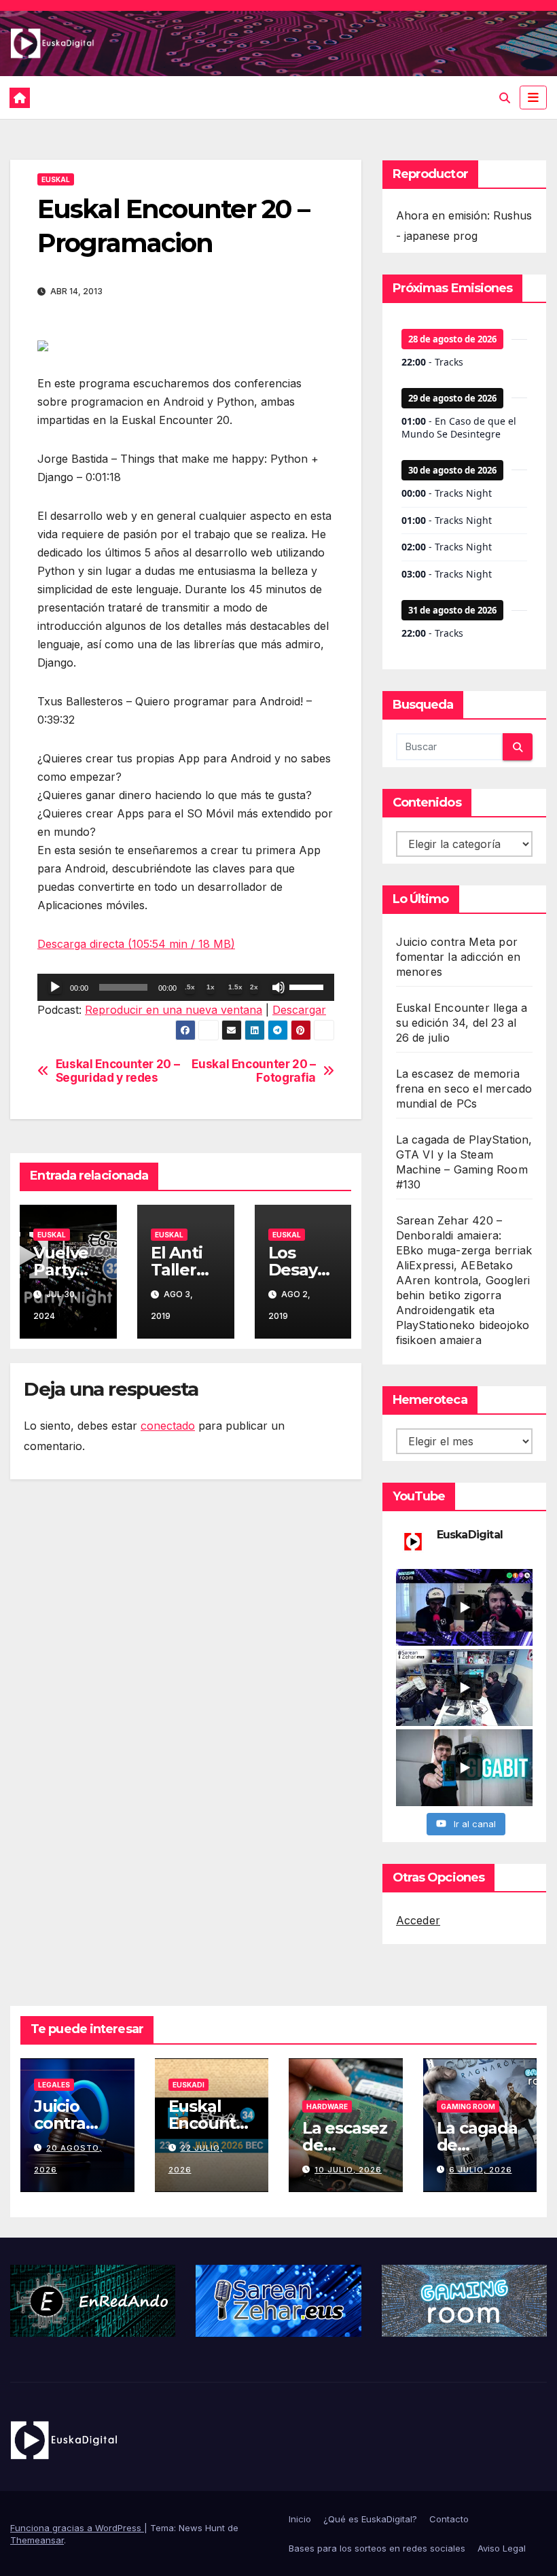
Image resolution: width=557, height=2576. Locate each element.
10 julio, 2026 (348, 2170)
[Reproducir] (55, 987)
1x (211, 987)
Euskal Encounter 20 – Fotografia (254, 1071)
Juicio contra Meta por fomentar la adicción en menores (459, 957)
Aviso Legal (502, 2548)
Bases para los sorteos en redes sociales (377, 2548)
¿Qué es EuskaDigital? (370, 2519)
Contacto (449, 2519)
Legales (54, 2085)
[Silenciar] (278, 987)
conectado (168, 1426)
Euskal (56, 179)
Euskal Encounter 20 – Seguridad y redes (118, 1071)
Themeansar (37, 2540)
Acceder (418, 1920)
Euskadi (188, 2085)
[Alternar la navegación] (533, 97)
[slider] (308, 986)
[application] (186, 987)
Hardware (327, 2106)
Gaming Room (468, 2106)
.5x (190, 987)
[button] (505, 98)
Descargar (299, 1010)
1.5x (235, 987)
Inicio (300, 2519)
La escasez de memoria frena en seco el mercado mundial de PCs (464, 1089)
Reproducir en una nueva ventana (174, 1010)
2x (254, 987)
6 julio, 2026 (481, 2170)
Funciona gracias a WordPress (77, 2528)
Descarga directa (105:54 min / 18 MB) (136, 944)
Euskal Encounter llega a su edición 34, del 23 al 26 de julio (462, 1023)
